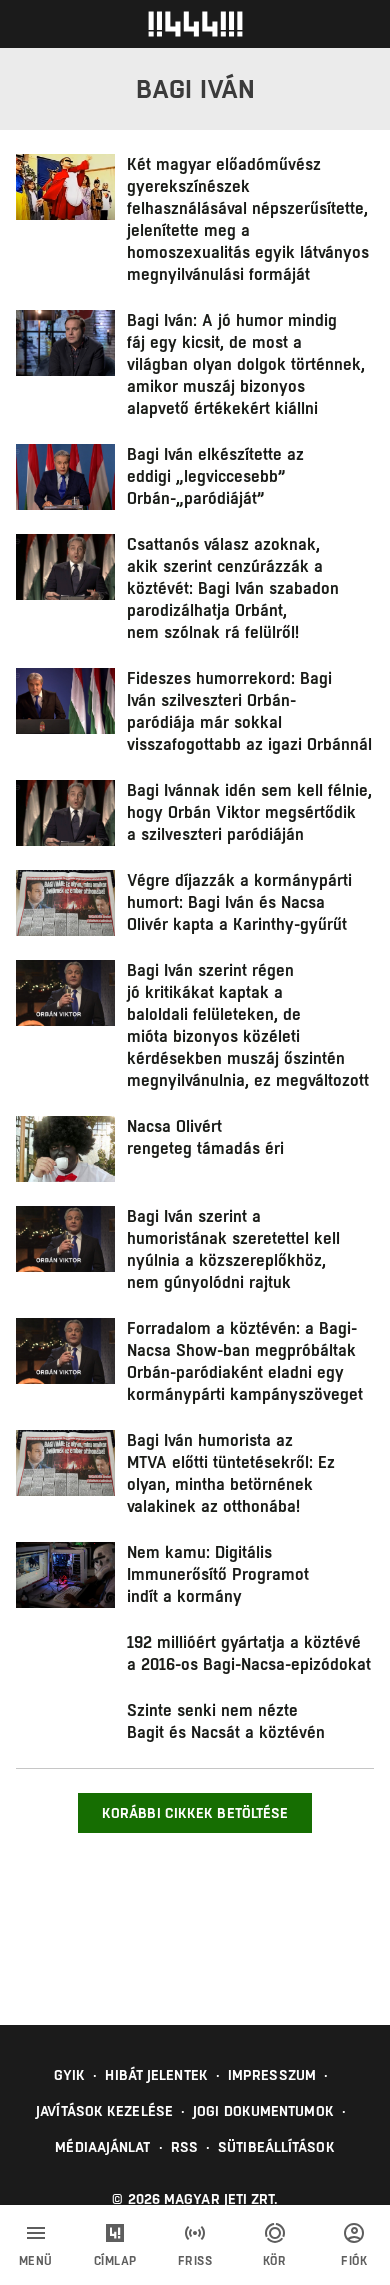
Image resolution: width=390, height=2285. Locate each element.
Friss (195, 2261)
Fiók (354, 2261)
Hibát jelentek (156, 2075)
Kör (275, 2261)
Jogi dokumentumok (263, 2111)
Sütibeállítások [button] (276, 2147)
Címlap (115, 2261)
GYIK (69, 2075)
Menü (36, 2261)
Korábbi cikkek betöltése (195, 1813)
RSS (184, 2147)
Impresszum (272, 2075)
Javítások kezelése (104, 2111)
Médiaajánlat (102, 2147)
